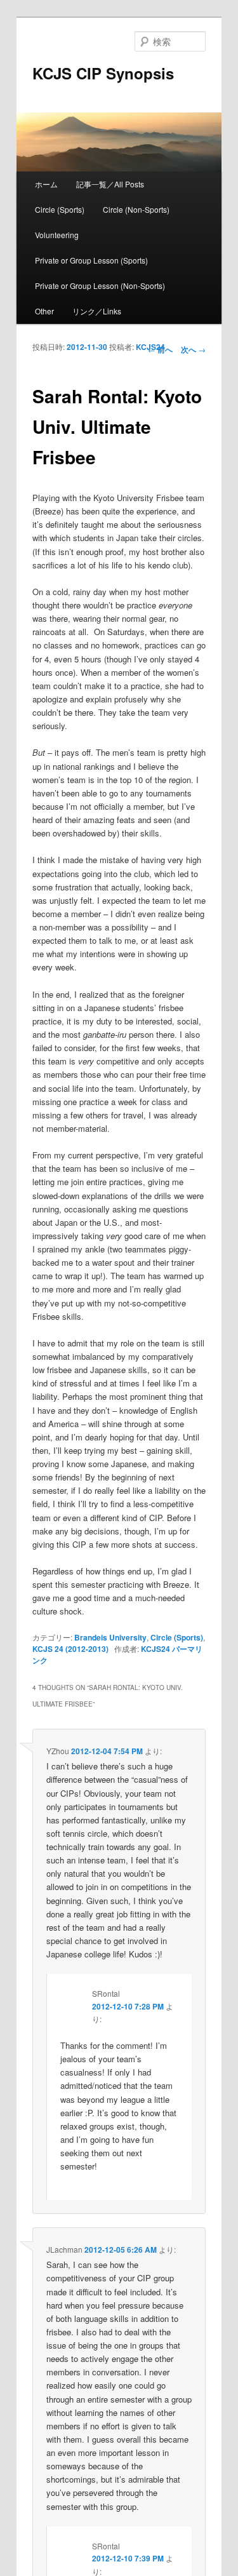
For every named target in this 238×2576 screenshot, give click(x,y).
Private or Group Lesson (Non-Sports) (100, 285)
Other (44, 311)
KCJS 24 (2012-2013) (70, 1649)
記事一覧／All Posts (110, 184)
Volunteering (57, 235)
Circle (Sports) (60, 209)
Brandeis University (110, 1637)
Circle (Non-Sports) (136, 209)
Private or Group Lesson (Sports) (91, 260)
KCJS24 (150, 347)
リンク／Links (97, 311)
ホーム (46, 184)
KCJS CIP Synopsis (103, 73)
